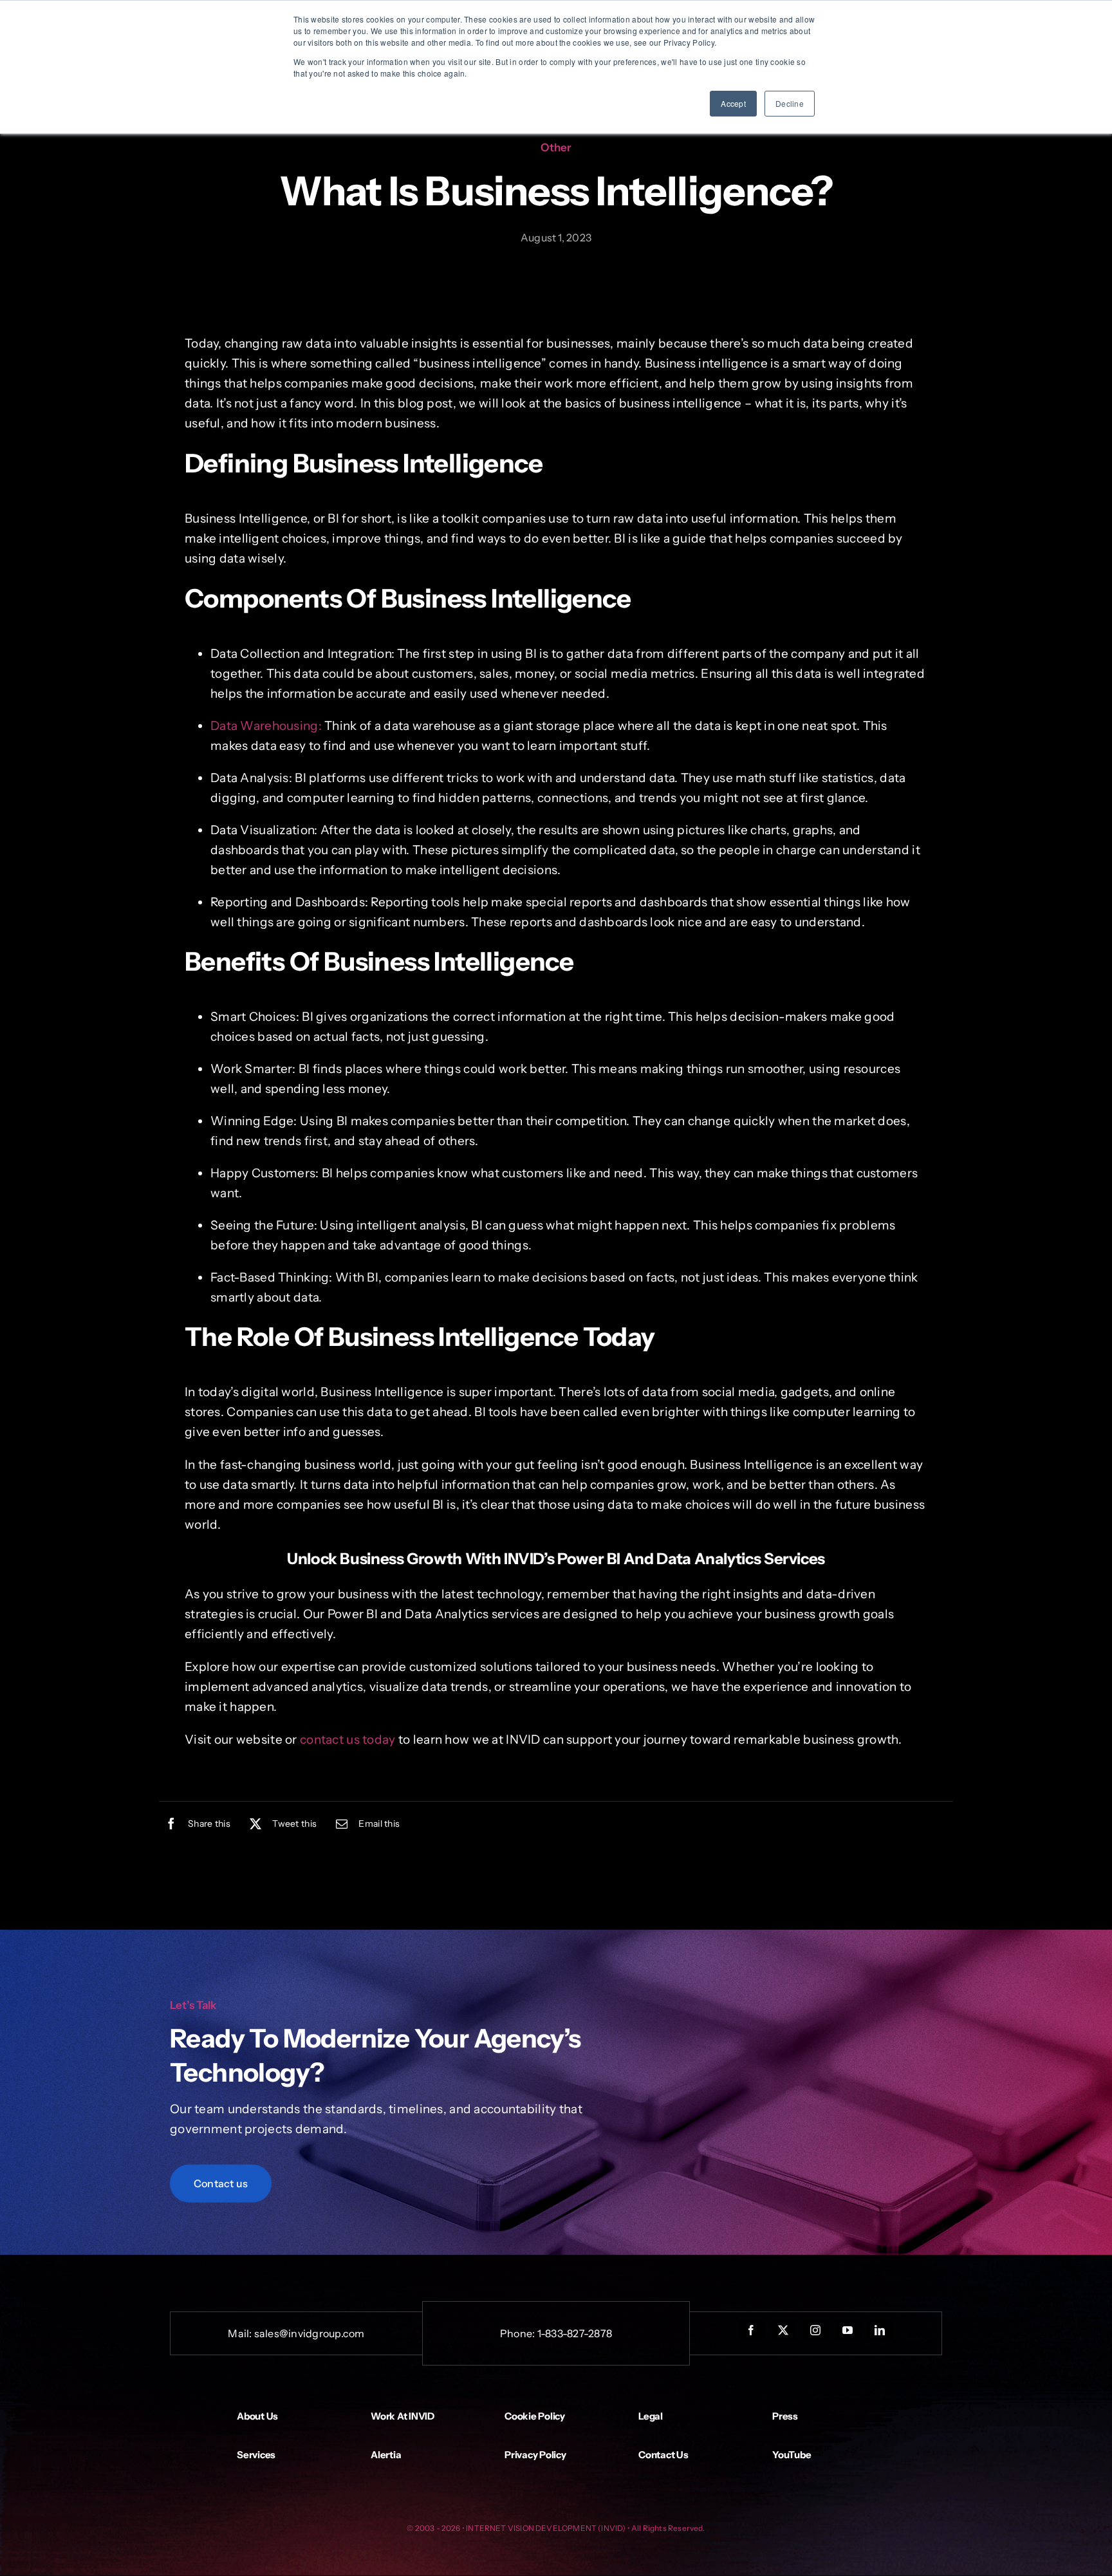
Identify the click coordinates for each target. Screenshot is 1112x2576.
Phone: (519, 2333)
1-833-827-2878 (575, 2333)
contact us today (348, 1740)
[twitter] (784, 2330)
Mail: (241, 2333)
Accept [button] (733, 103)
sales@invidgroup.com (310, 2333)
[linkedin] (880, 2330)
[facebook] (752, 2330)
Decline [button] (790, 103)
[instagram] (816, 2330)
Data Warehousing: (266, 726)
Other (556, 147)
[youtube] (848, 2330)
